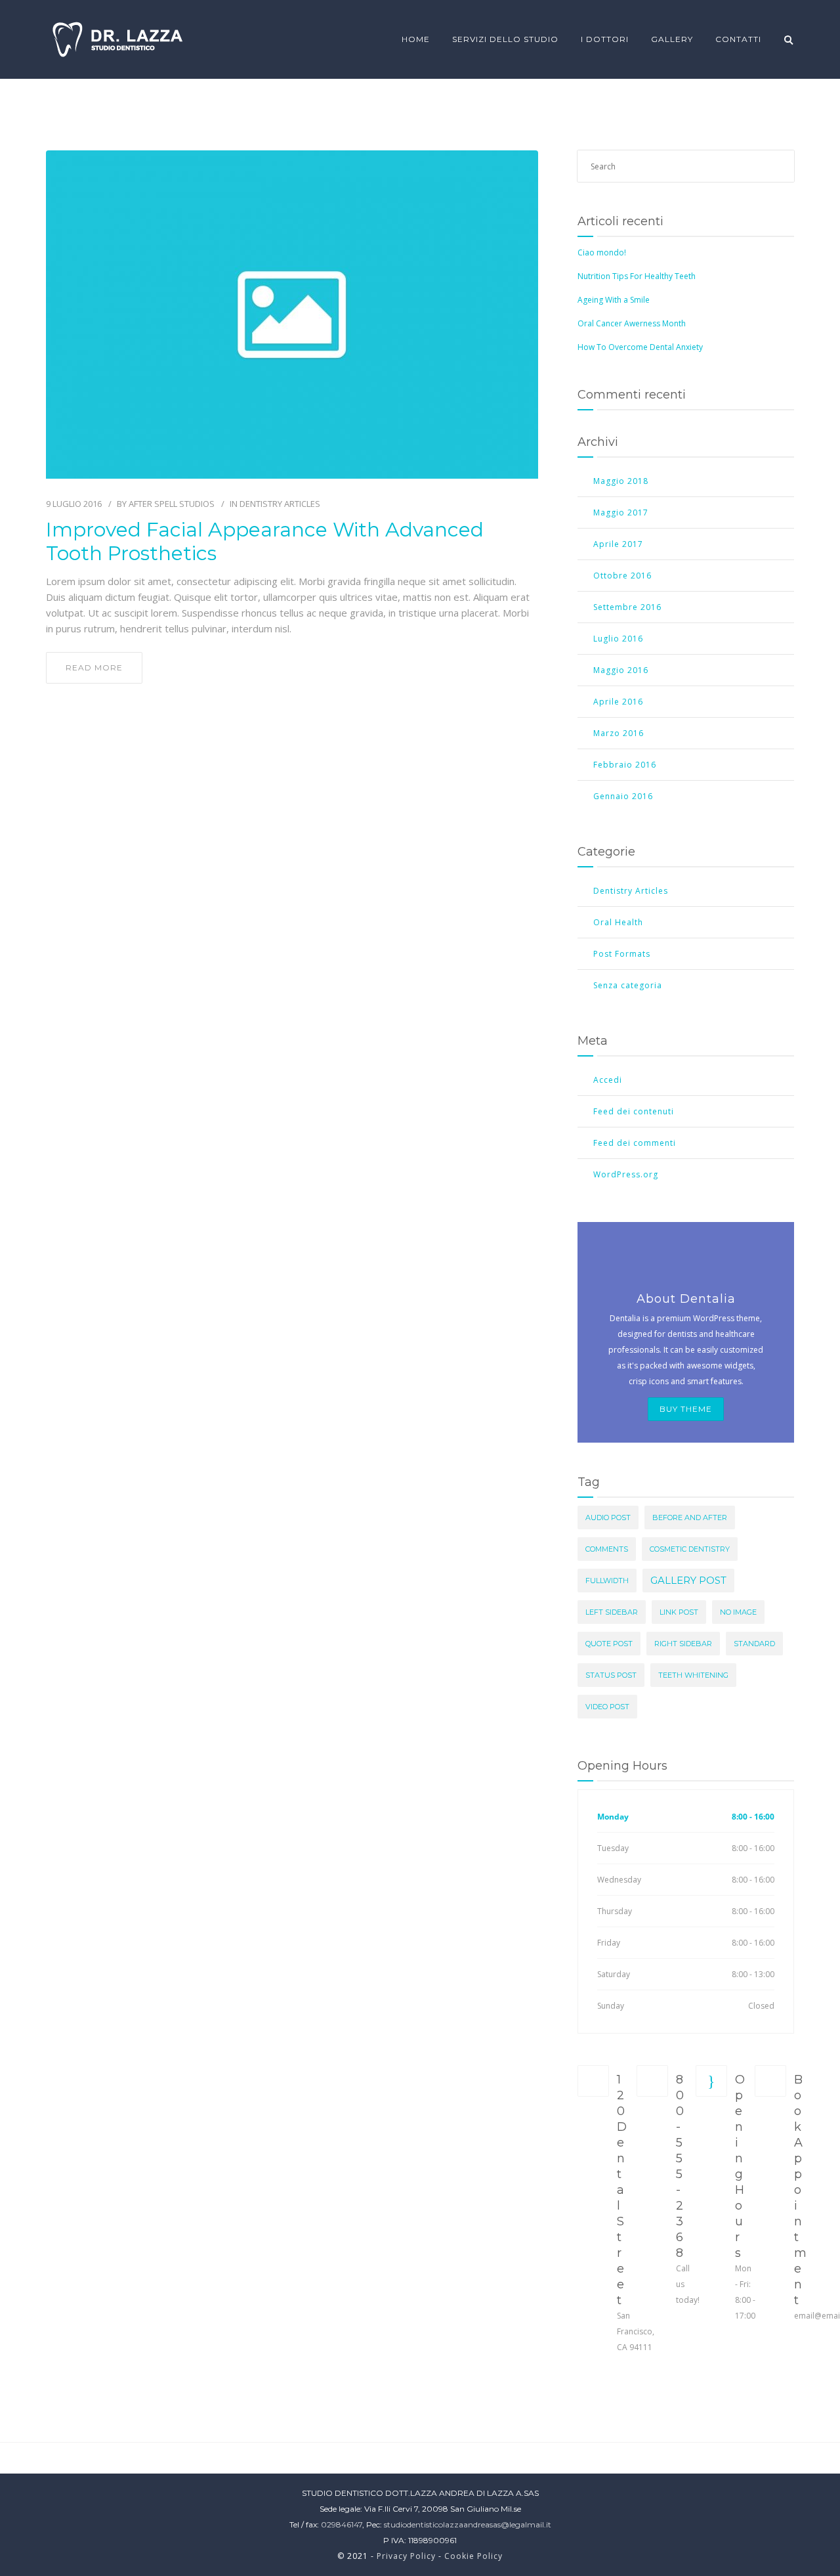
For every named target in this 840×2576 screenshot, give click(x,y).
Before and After (690, 1517)
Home (416, 39)
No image (738, 1612)
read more (94, 667)
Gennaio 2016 (623, 796)
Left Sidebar (612, 1612)
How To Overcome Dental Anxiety (640, 347)
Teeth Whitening (693, 1675)
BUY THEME (686, 1409)
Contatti (738, 39)
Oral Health (618, 922)
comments (607, 1549)
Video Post (607, 1707)
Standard (754, 1644)
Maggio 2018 (621, 481)
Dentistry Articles (280, 504)
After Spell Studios (172, 504)
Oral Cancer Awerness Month (632, 323)
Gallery (672, 39)
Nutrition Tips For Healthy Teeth (637, 276)
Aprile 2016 (618, 702)
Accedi (608, 1080)
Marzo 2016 (619, 733)
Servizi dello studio (505, 39)
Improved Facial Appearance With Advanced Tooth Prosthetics (265, 542)
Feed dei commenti (635, 1143)
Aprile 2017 (618, 544)
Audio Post (608, 1517)
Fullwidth (607, 1581)
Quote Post (609, 1644)
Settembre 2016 (627, 607)
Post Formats (622, 954)
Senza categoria (628, 985)
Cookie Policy (473, 2556)
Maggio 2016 (621, 670)
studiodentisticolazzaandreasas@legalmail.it (468, 2524)
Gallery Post (688, 1580)
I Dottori (605, 39)
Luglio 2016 (618, 639)
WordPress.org (626, 1174)
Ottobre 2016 (622, 576)
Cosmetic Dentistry (690, 1549)
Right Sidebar (683, 1644)
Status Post (611, 1675)
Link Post (679, 1612)
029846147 (342, 2524)
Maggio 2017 (621, 513)
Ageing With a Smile (614, 300)
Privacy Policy (406, 2556)
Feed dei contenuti (634, 1111)
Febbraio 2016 (625, 765)
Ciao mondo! (602, 252)
